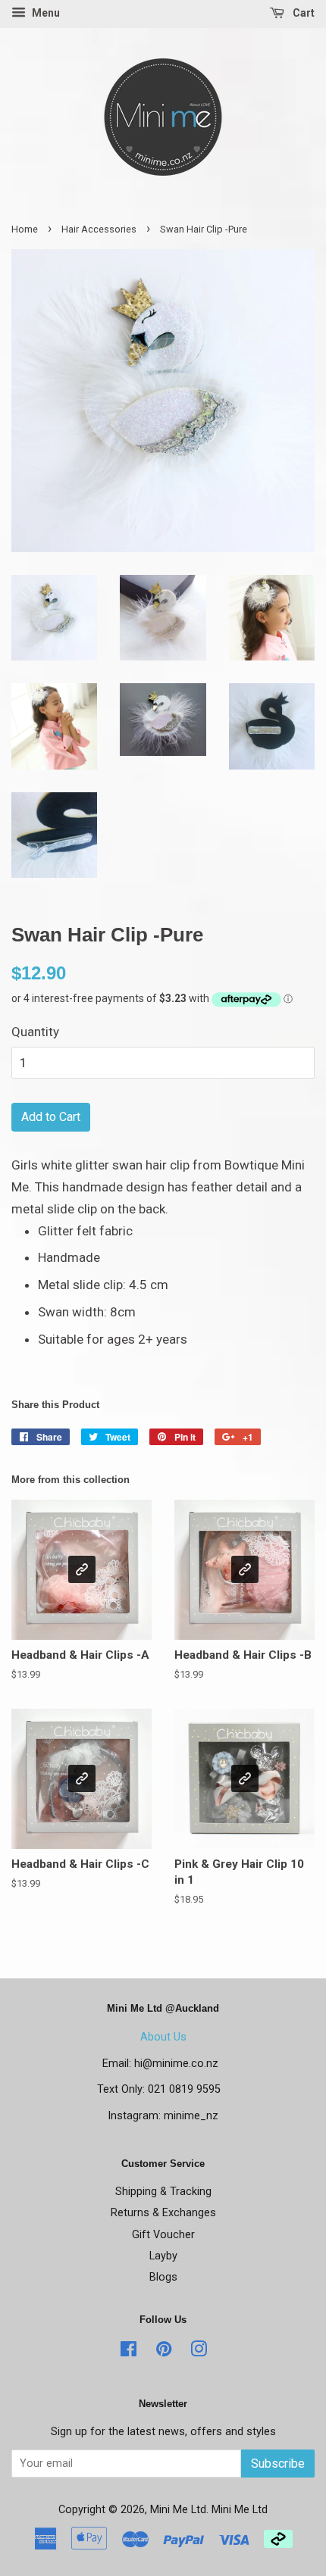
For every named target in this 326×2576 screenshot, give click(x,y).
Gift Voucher (163, 2235)
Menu (45, 13)
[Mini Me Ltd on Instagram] (199, 2352)
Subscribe (278, 2464)
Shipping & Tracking (163, 2192)
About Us (163, 2037)
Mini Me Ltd (178, 2510)
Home (25, 229)
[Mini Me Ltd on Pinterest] (164, 2352)
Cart (302, 13)
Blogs (163, 2277)
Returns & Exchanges (163, 2213)
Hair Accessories (99, 229)
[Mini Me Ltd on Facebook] (129, 2352)
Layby (163, 2256)
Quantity (35, 1032)
